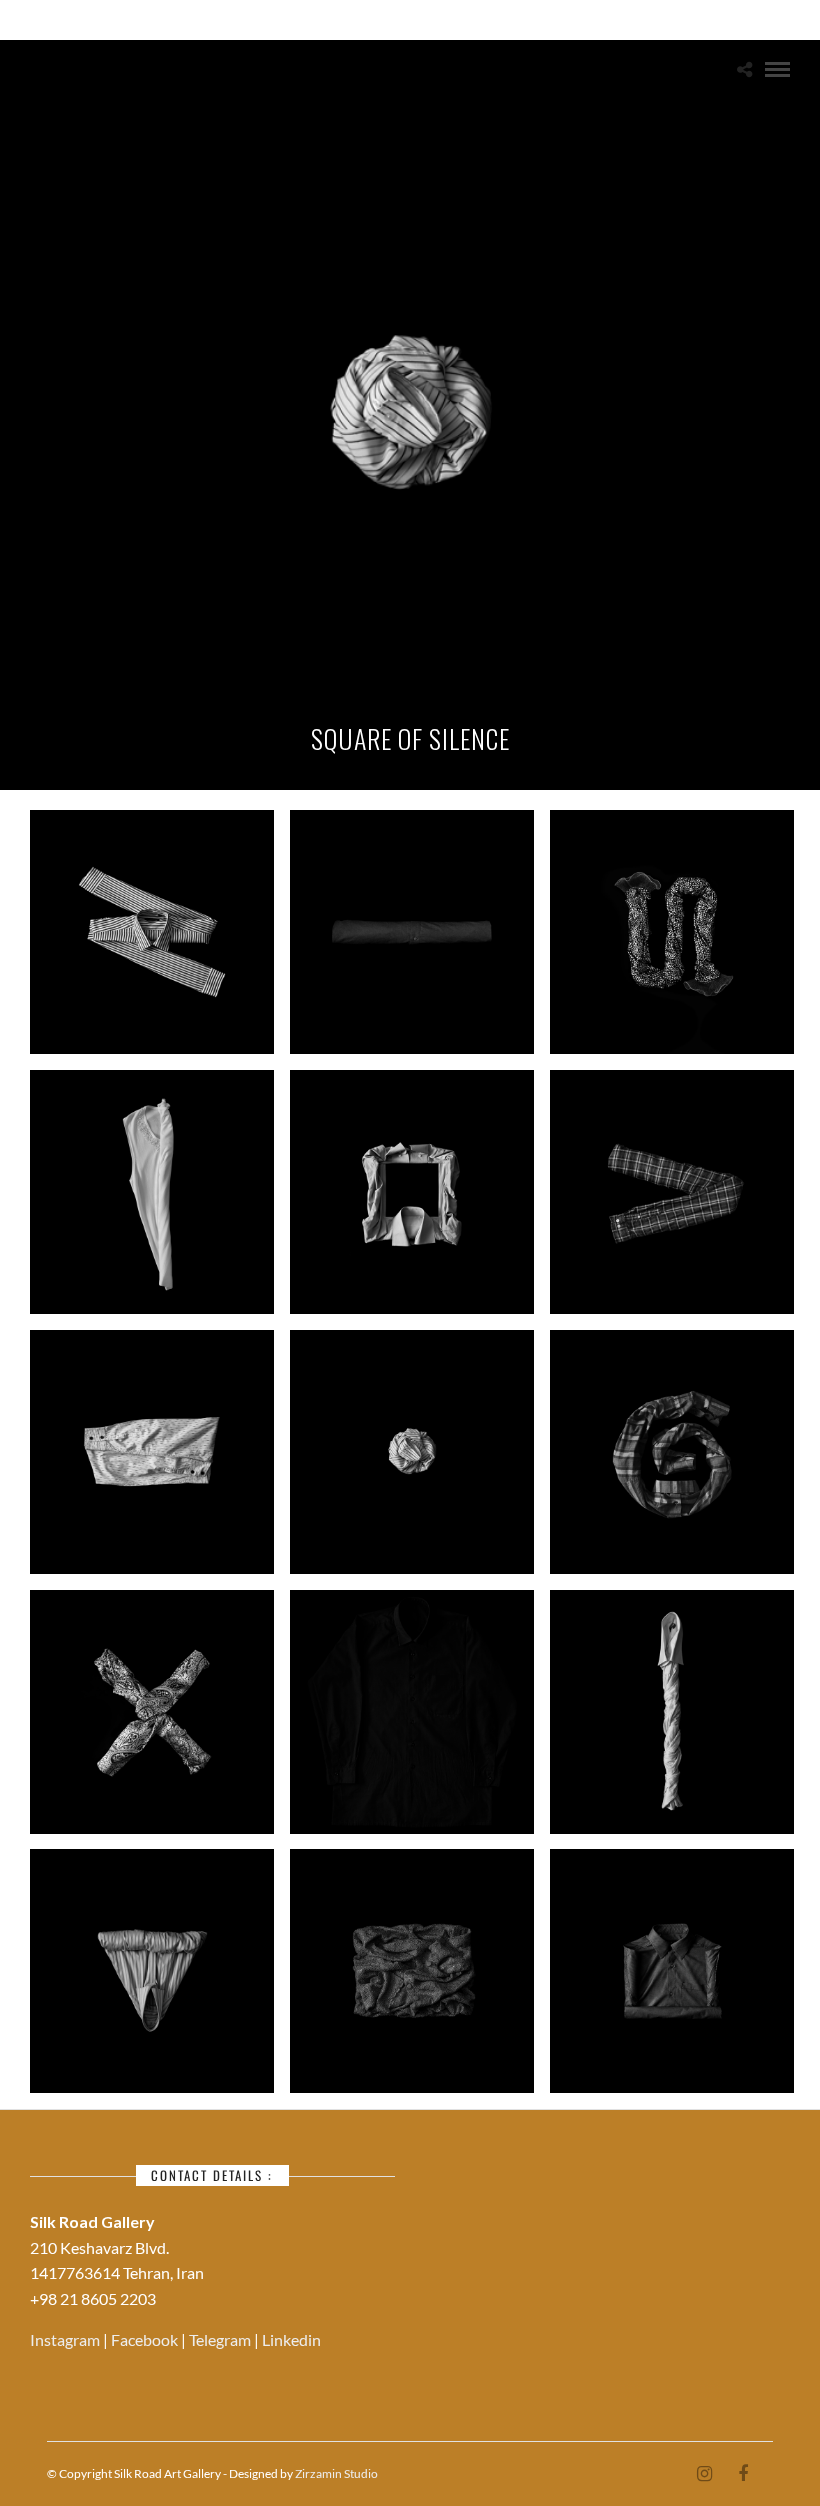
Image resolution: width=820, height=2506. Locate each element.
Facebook (146, 2339)
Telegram (221, 2339)
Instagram (66, 2339)
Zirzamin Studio (336, 2473)
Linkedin (291, 2339)
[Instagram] (704, 2474)
